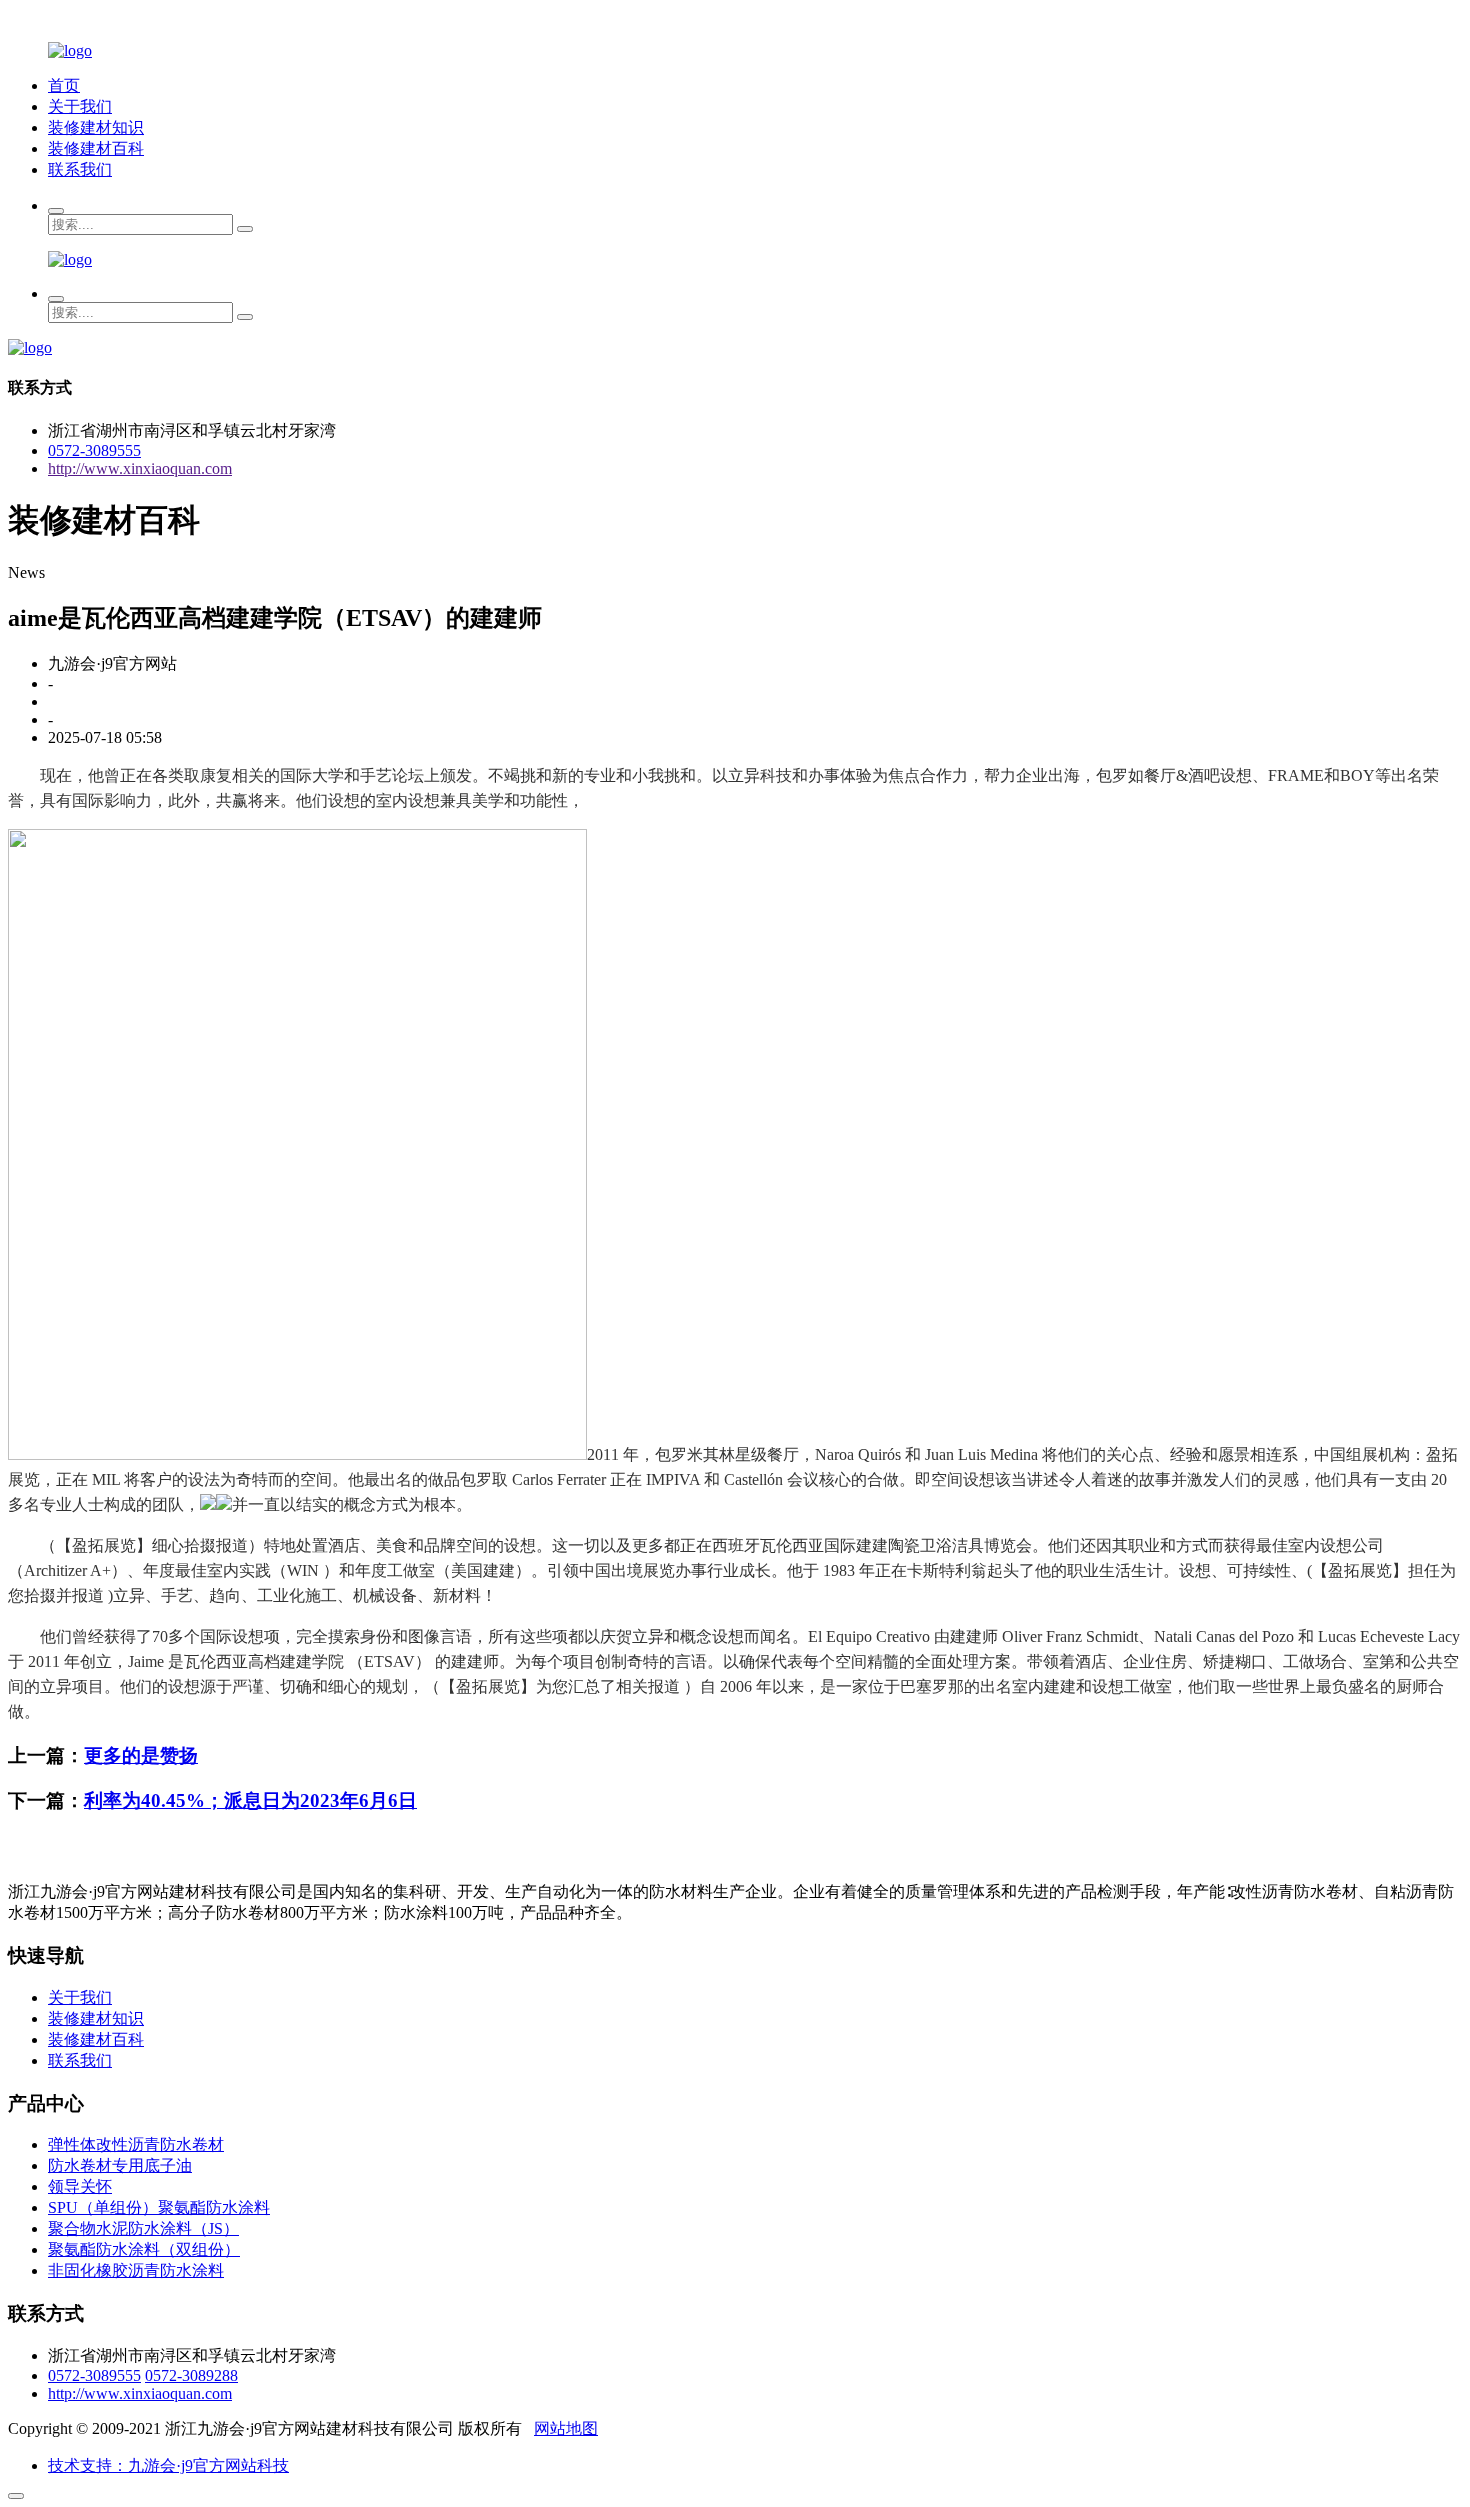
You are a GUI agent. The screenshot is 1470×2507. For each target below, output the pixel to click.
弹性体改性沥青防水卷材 (136, 2144)
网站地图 (566, 2428)
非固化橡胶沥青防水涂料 (136, 2270)
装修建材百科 (96, 148)
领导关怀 (80, 2186)
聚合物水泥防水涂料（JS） (143, 2228)
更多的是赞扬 (141, 1755)
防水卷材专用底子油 (120, 2165)
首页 (64, 85)
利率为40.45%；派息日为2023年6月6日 (250, 1800)
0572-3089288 (191, 2375)
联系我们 (80, 169)
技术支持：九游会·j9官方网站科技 (168, 2465)
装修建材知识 (96, 127)
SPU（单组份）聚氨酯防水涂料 (159, 2207)
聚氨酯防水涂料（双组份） (144, 2249)
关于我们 (80, 106)
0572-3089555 (94, 450)
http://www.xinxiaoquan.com (140, 468)
